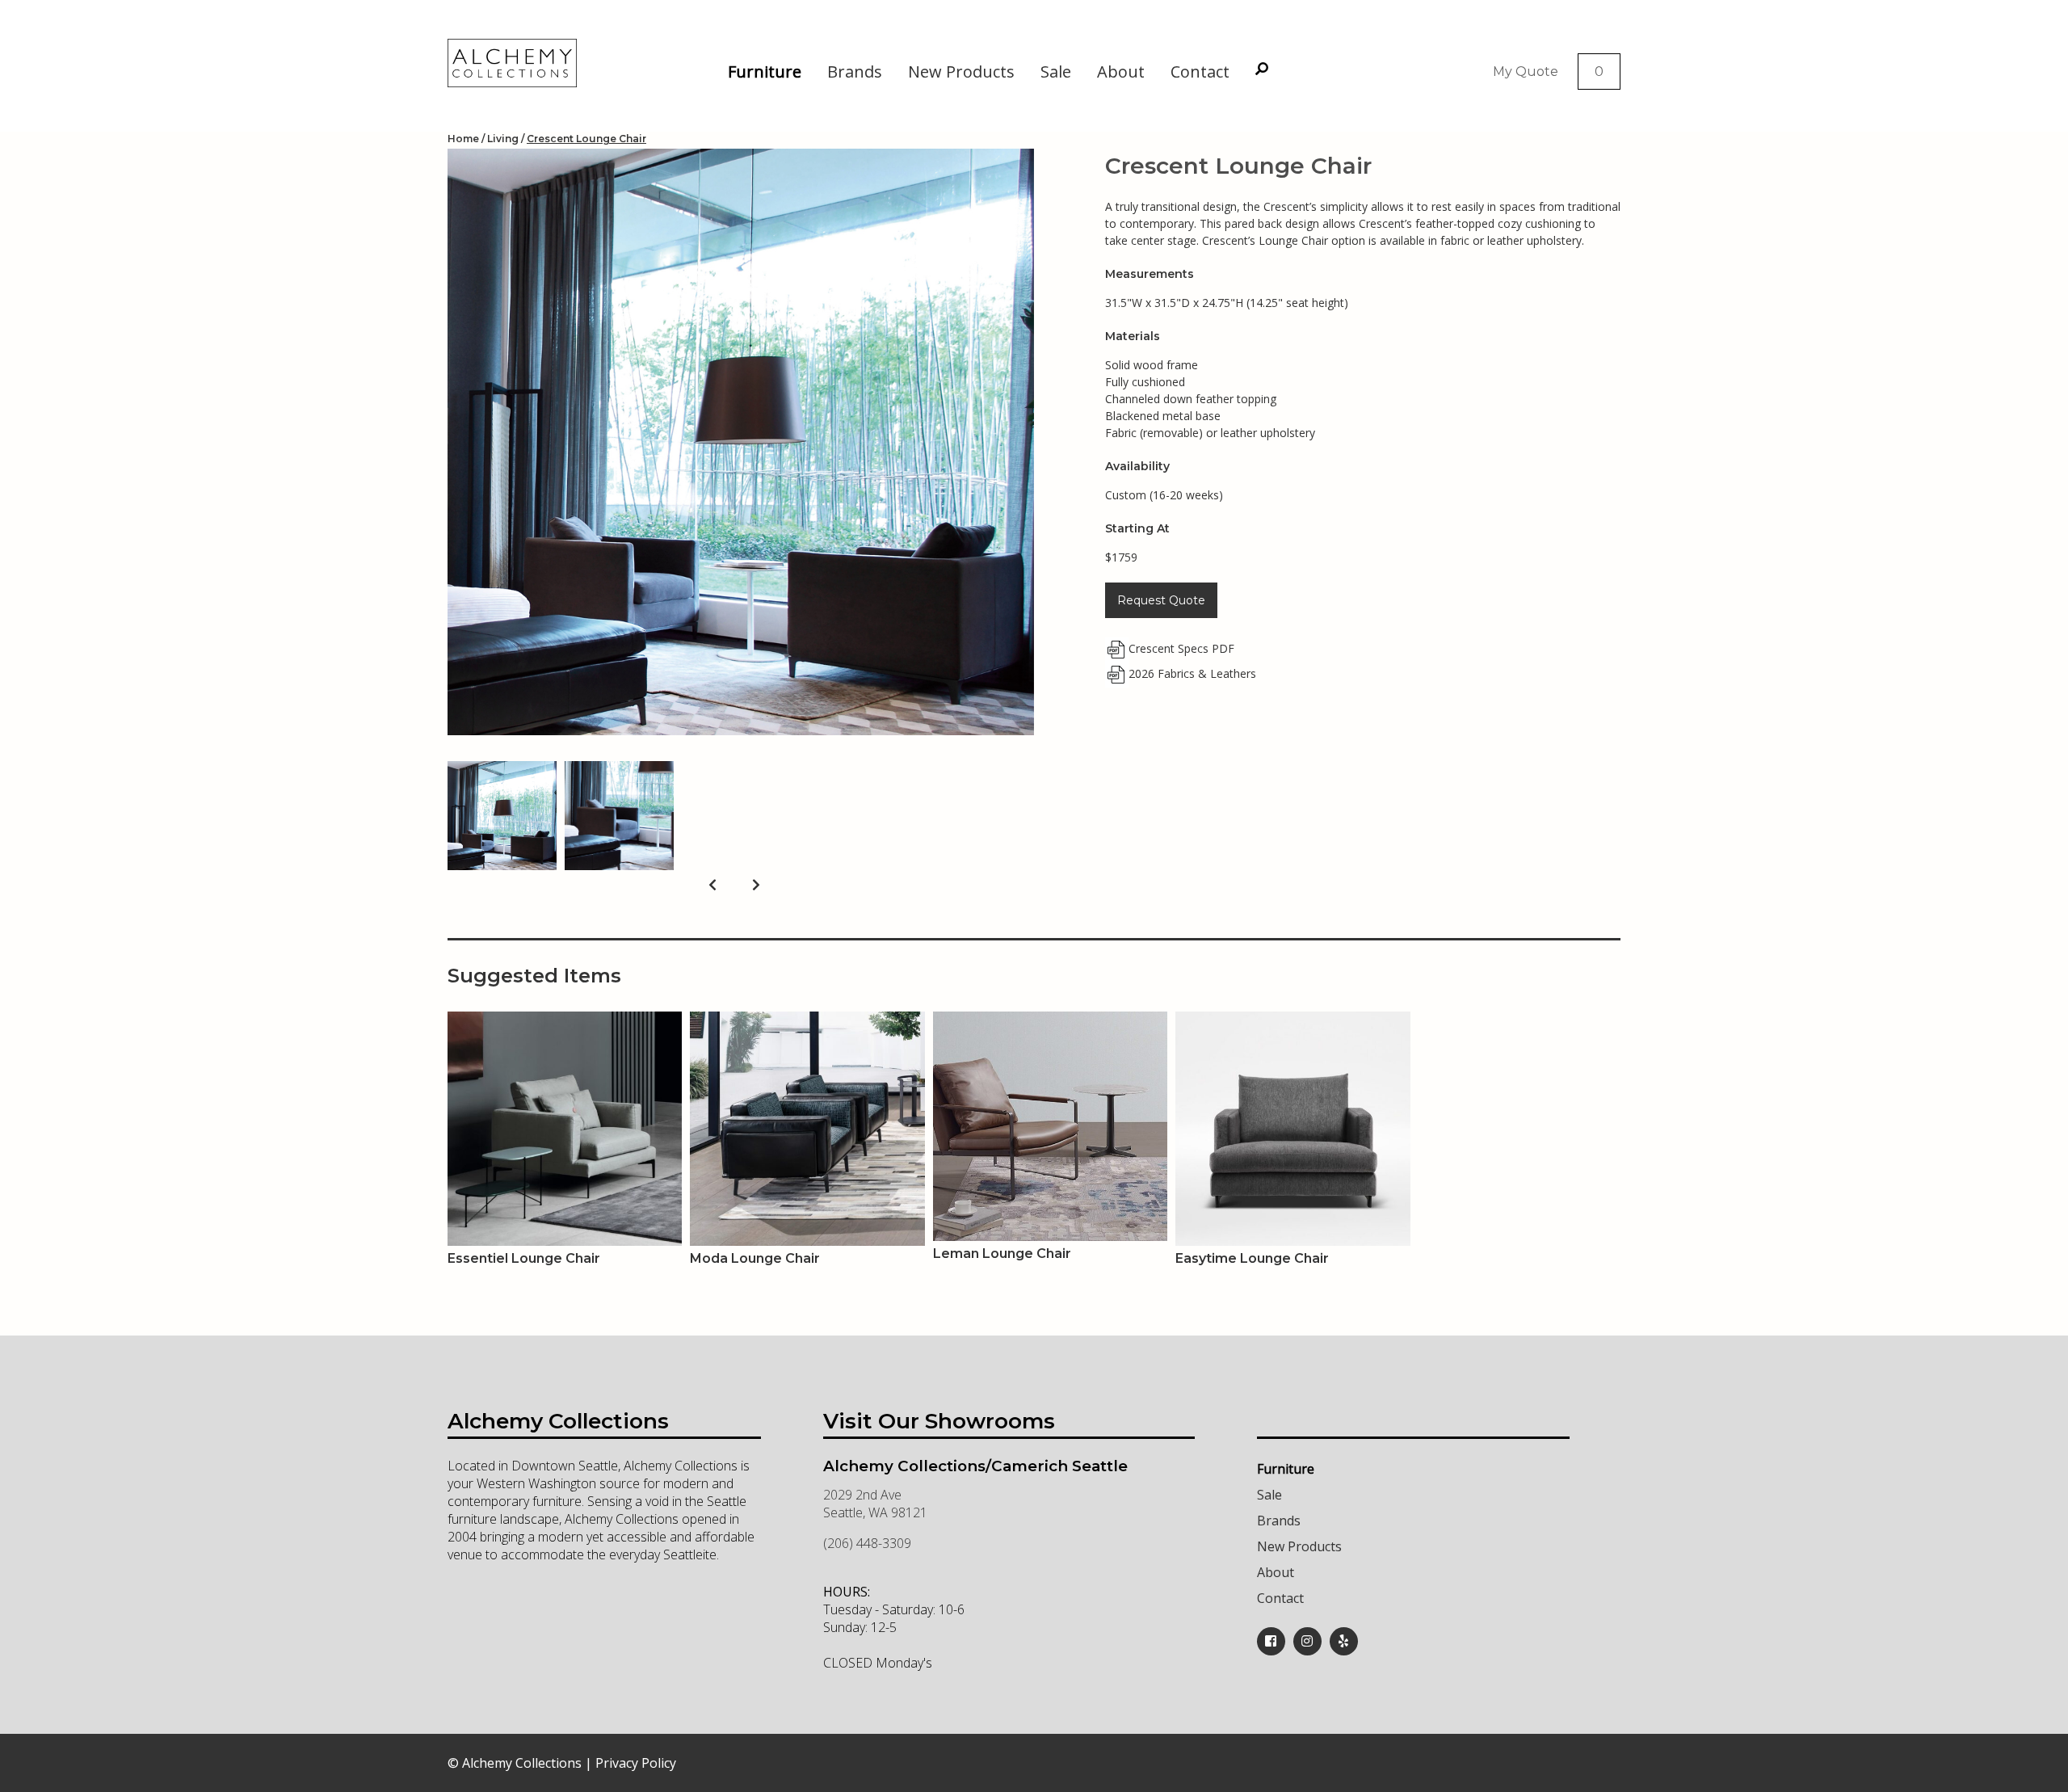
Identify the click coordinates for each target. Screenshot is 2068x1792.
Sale (1056, 72)
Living (503, 139)
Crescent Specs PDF (1181, 648)
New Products (961, 72)
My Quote (1526, 72)
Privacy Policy (636, 1763)
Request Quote (1161, 600)
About (1121, 72)
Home (463, 139)
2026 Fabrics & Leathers (1192, 673)
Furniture (765, 72)
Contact (1200, 72)
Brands (855, 72)
